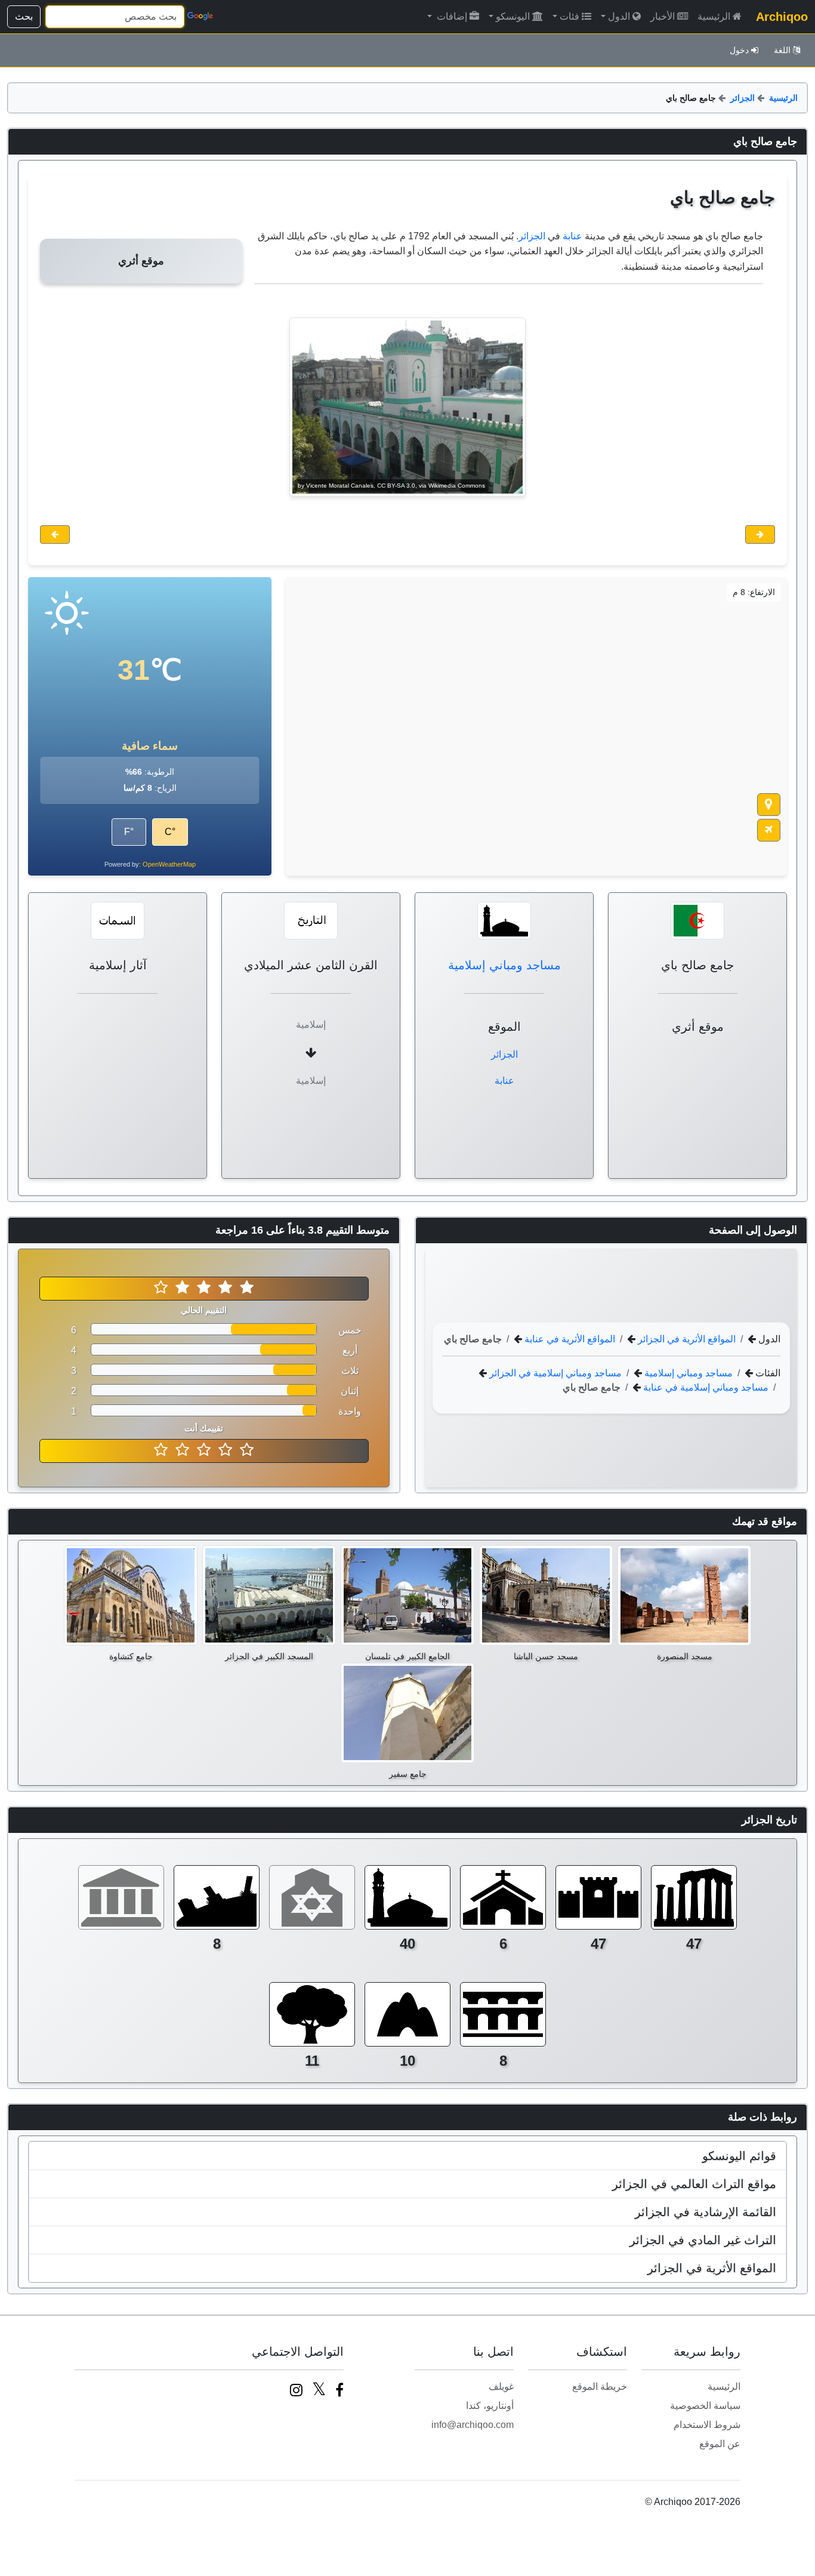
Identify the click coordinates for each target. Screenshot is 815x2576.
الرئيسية (714, 16)
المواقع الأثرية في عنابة (569, 1338)
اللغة (782, 50)
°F (129, 832)
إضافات (451, 16)
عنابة (572, 236)
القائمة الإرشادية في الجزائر (706, 2212)
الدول (619, 16)
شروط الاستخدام (707, 2425)
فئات (569, 16)
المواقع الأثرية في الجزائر (686, 1338)
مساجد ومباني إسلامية (504, 965)
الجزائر (743, 98)
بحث (24, 16)
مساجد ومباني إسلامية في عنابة (705, 1387)
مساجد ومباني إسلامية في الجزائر (554, 1372)
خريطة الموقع (600, 2387)
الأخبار (663, 16)
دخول (739, 50)
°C (170, 832)
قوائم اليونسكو (739, 2156)
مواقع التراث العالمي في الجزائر (694, 2184)
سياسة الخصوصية (705, 2406)
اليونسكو (513, 16)
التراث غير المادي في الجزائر (703, 2240)
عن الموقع (720, 2444)
